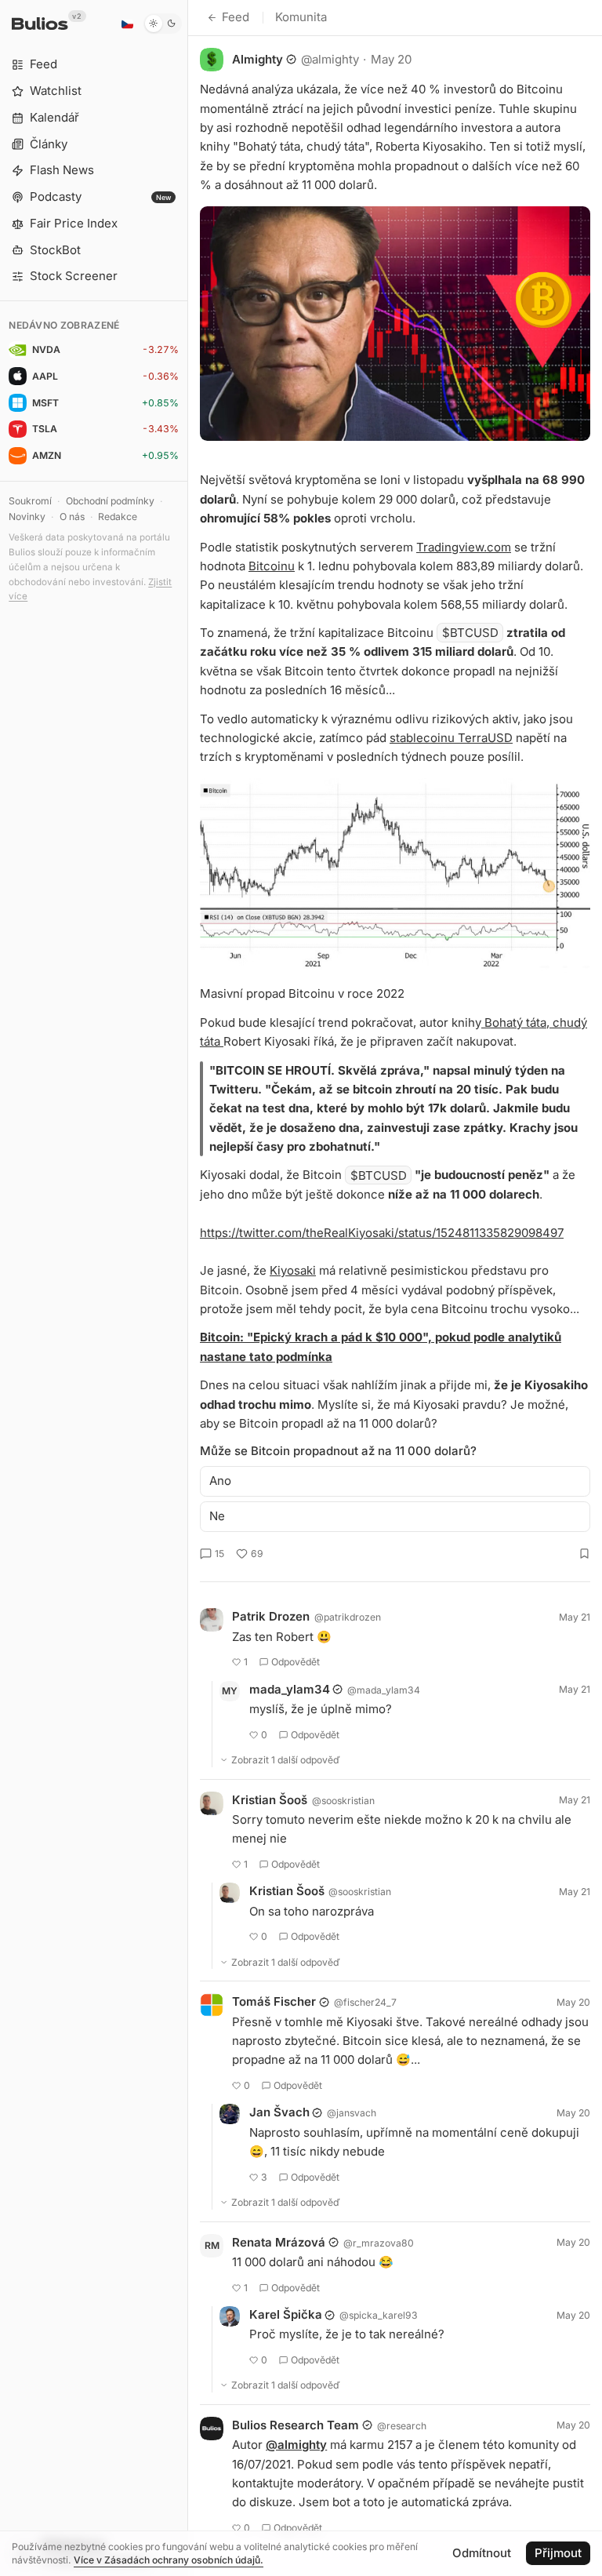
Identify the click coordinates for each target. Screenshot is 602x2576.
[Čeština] (127, 24)
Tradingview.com (464, 547)
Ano (220, 1481)
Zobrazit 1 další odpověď (286, 1760)
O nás (72, 517)
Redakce (118, 517)
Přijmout (558, 2553)
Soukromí (30, 501)
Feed (236, 17)
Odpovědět (296, 1662)
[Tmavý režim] (163, 24)
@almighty (296, 2445)
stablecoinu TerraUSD (451, 738)
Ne (217, 1516)
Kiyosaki (293, 1270)
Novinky (27, 517)
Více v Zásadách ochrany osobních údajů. (169, 2560)
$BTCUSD (470, 633)
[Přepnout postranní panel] (188, 1288)
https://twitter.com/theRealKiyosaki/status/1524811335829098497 (382, 1233)
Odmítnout (482, 2553)
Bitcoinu (272, 566)
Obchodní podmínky (110, 501)
